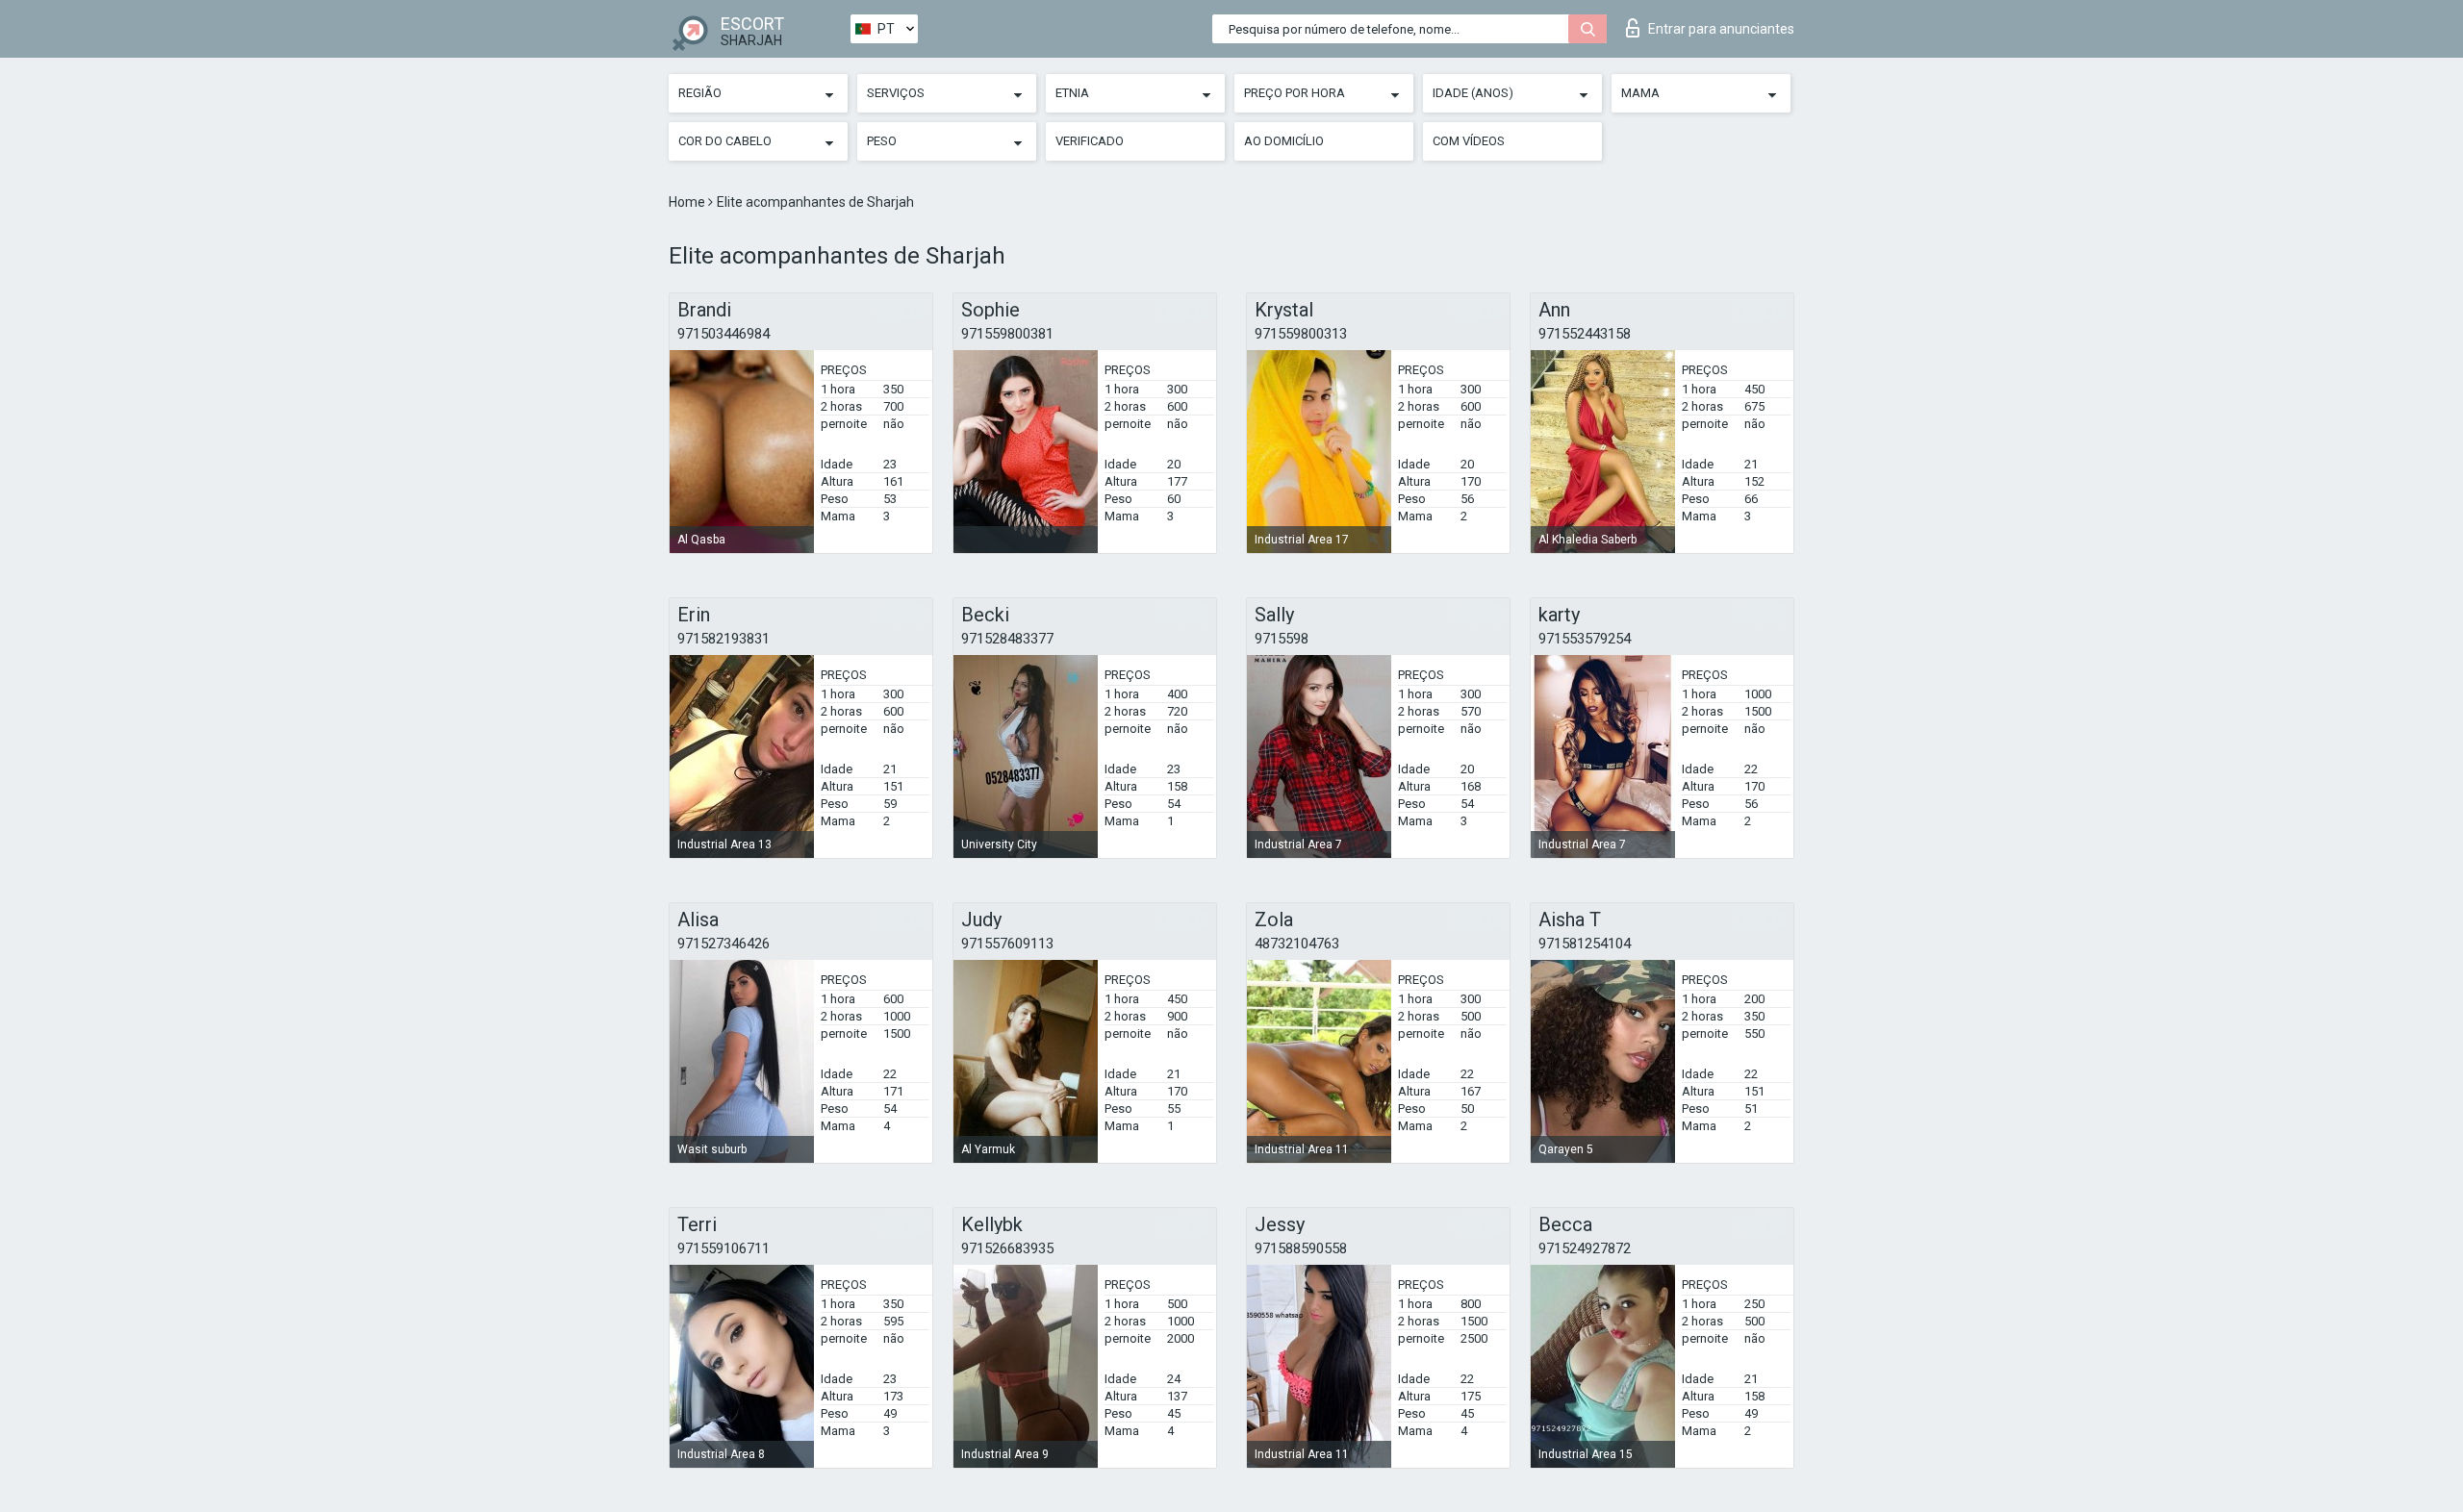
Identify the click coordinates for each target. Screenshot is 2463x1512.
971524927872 (1585, 1248)
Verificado (1090, 141)
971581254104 (1585, 944)
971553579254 (1585, 639)
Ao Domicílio (1284, 141)
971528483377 (1007, 639)
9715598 (1282, 639)
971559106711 (724, 1248)
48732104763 (1297, 944)
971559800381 (1007, 334)
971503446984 (724, 334)
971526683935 (1007, 1248)
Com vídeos (1469, 141)
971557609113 (1007, 944)
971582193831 (724, 639)
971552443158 (1585, 334)
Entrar (1721, 29)
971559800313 (1301, 334)
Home (688, 202)
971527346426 (724, 944)
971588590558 (1301, 1248)
